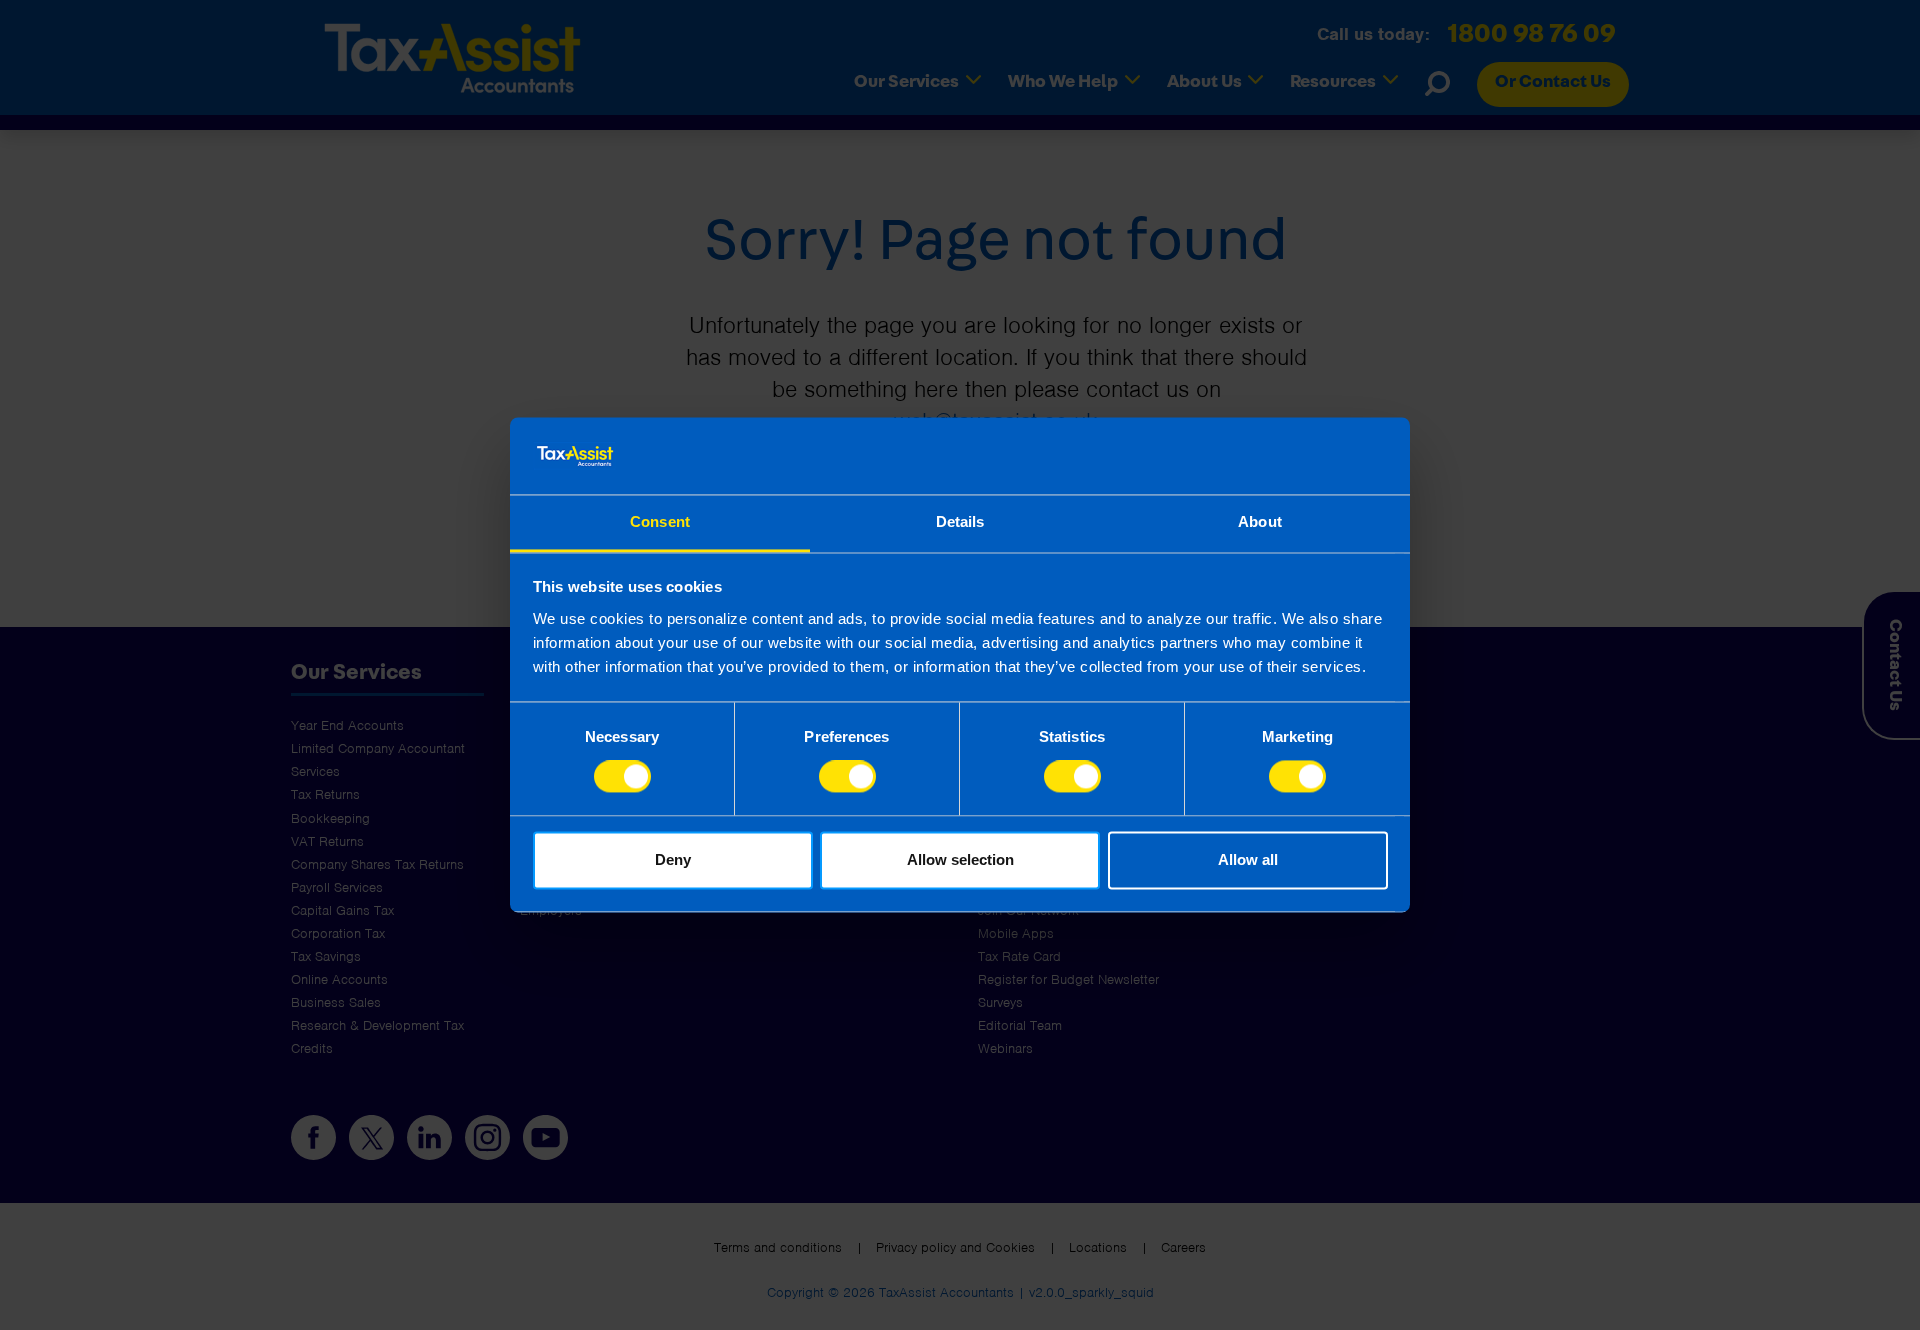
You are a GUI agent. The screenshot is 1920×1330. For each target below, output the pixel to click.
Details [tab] (960, 521)
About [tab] (1260, 521)
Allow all (1248, 859)
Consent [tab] (660, 521)
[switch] (847, 777)
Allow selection (960, 859)
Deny (673, 859)
